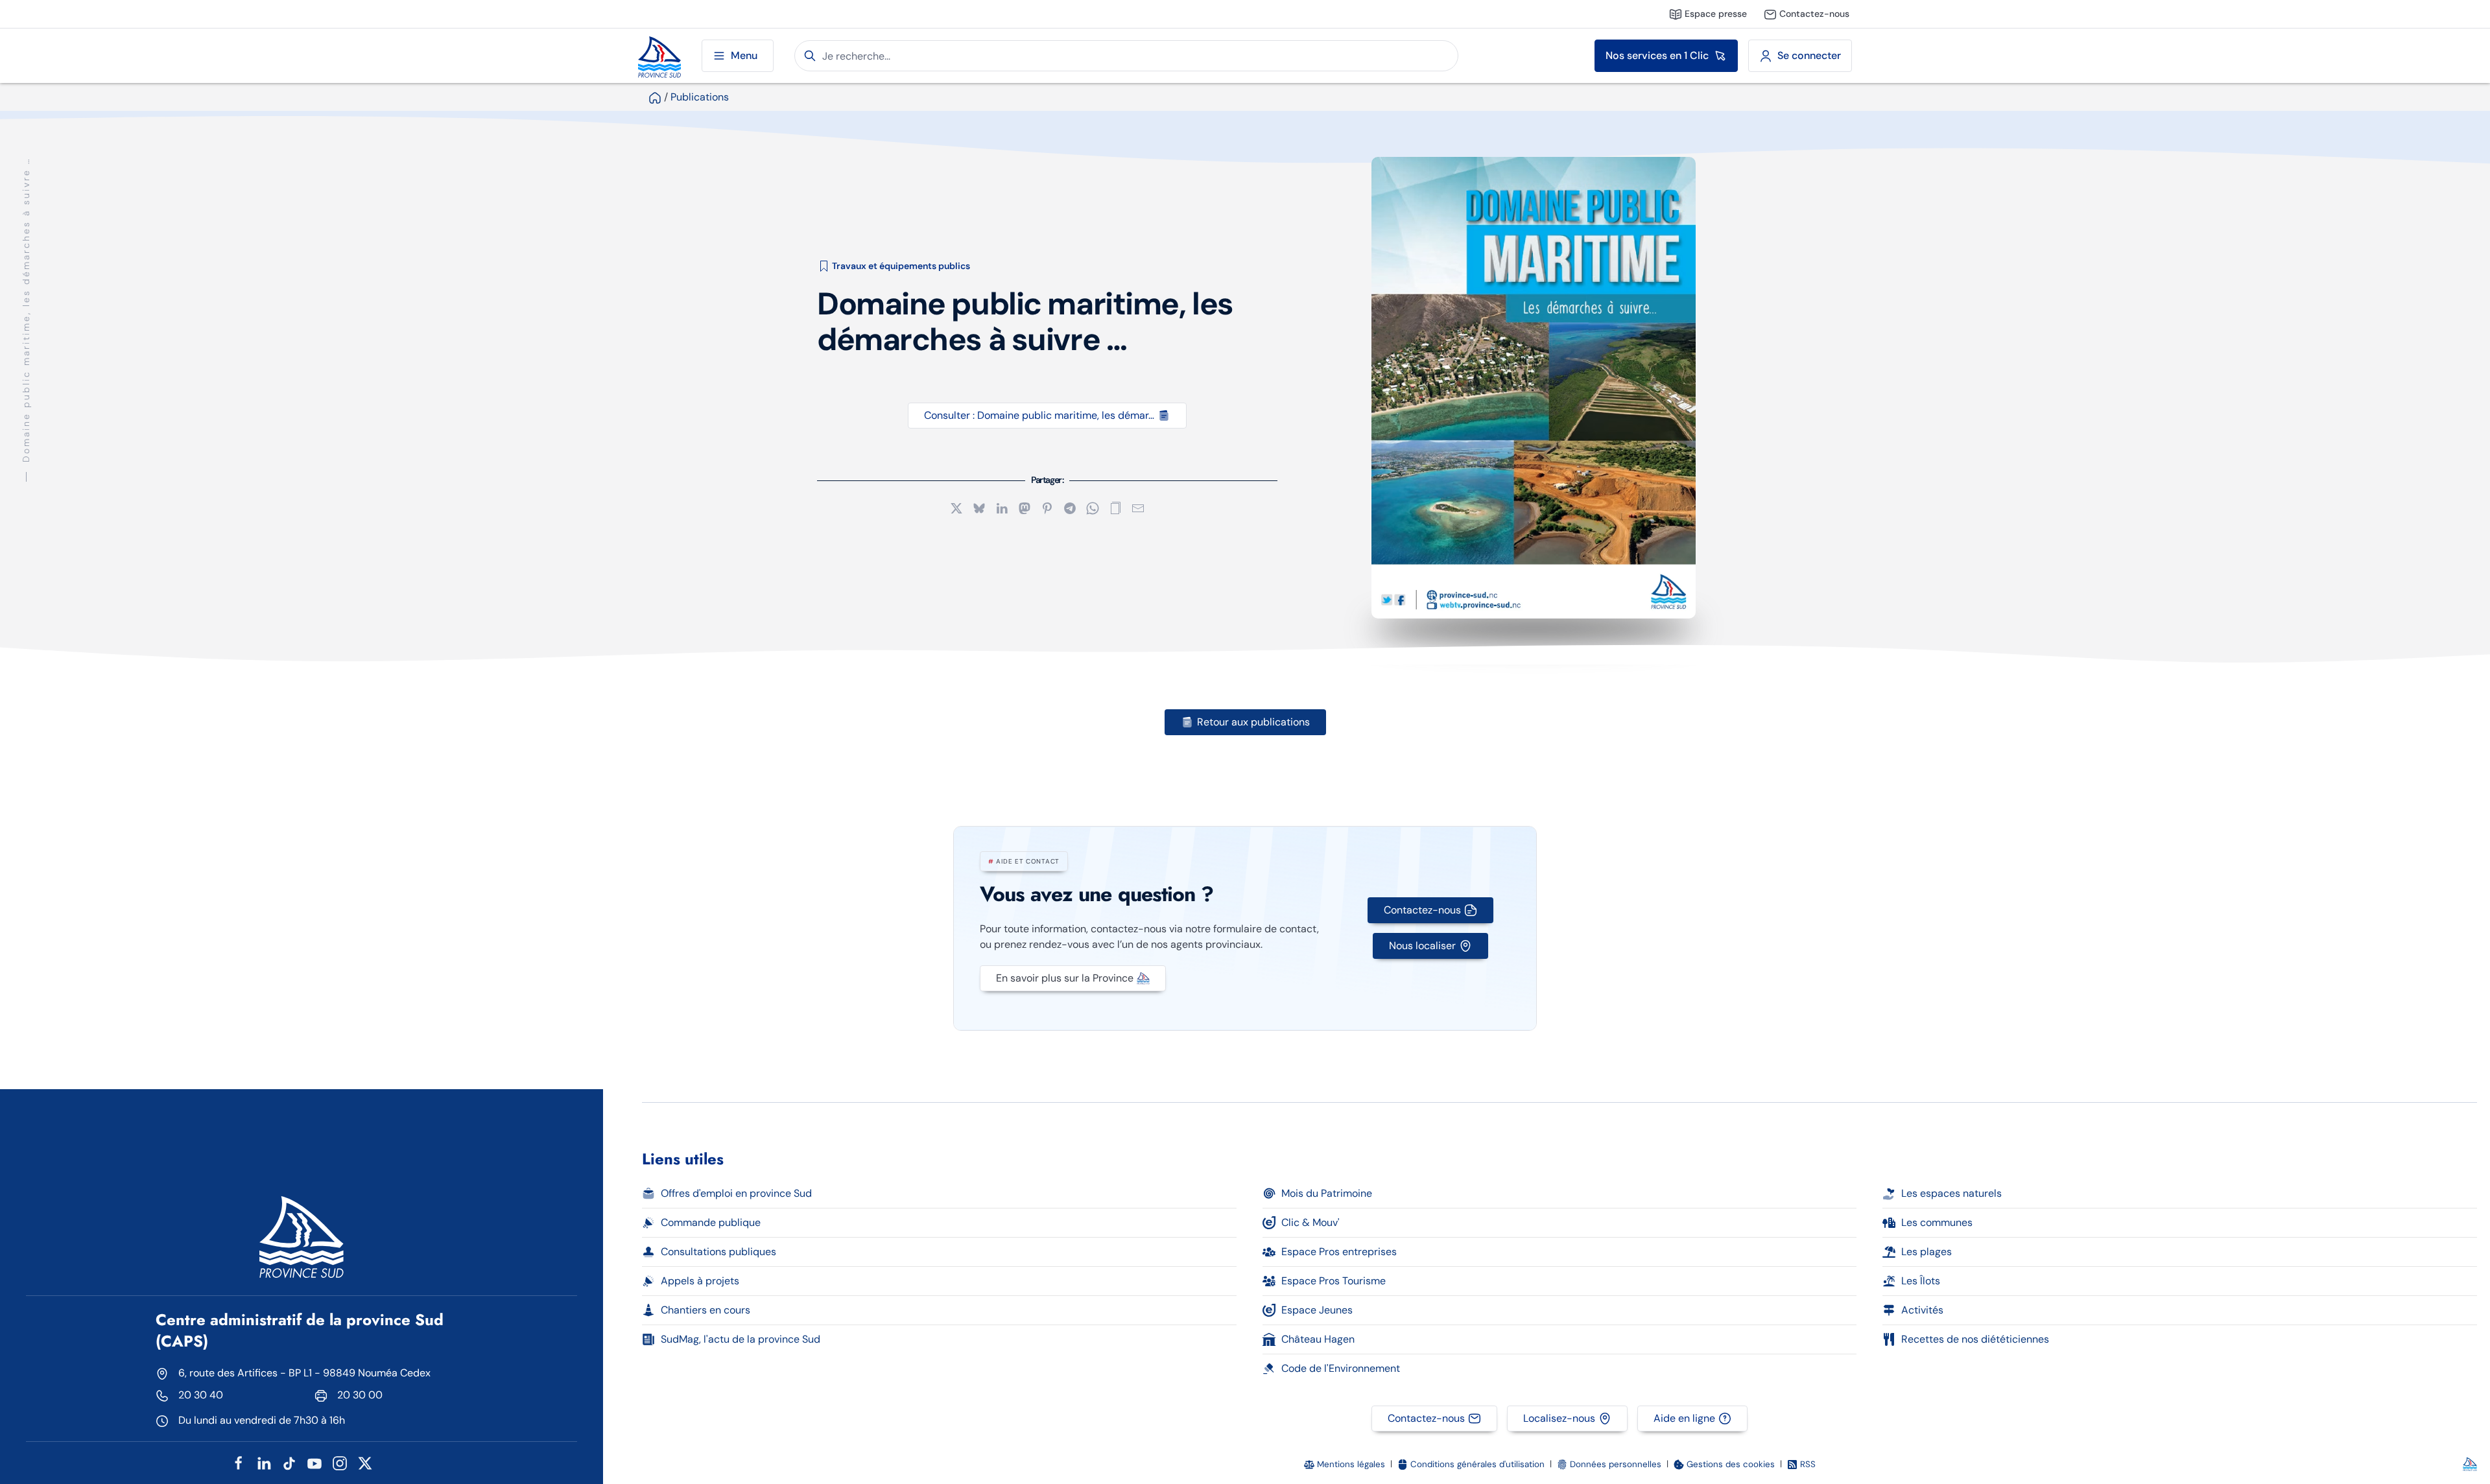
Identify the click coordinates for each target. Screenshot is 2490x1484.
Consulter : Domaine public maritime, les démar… (1039, 415)
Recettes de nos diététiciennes (1975, 1339)
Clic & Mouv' (1310, 1222)
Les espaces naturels (1951, 1193)
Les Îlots (1921, 1281)
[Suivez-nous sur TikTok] (289, 1462)
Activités (1922, 1310)
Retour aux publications (1253, 722)
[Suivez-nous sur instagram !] (340, 1462)
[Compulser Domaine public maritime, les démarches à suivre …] (1534, 388)
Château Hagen (1318, 1339)
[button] (1115, 507)
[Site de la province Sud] (659, 56)
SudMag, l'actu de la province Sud (741, 1339)
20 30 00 (360, 1395)
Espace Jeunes (1317, 1310)
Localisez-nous (1559, 1418)
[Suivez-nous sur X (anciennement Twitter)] (365, 1462)
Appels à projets (700, 1281)
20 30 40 (201, 1395)
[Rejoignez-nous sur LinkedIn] (264, 1462)
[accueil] (655, 97)
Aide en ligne (1684, 1418)
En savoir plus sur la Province (1065, 978)
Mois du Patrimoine (1327, 1193)
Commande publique (711, 1222)
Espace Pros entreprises (1339, 1252)
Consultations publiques (718, 1252)
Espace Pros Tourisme (1334, 1281)
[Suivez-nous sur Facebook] (239, 1462)
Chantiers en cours (705, 1310)
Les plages (1927, 1252)
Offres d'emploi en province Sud (736, 1193)
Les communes (1937, 1222)
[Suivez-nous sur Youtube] (314, 1462)
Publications (700, 97)
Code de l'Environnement (1341, 1368)
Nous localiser (1422, 946)
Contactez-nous (1422, 910)
